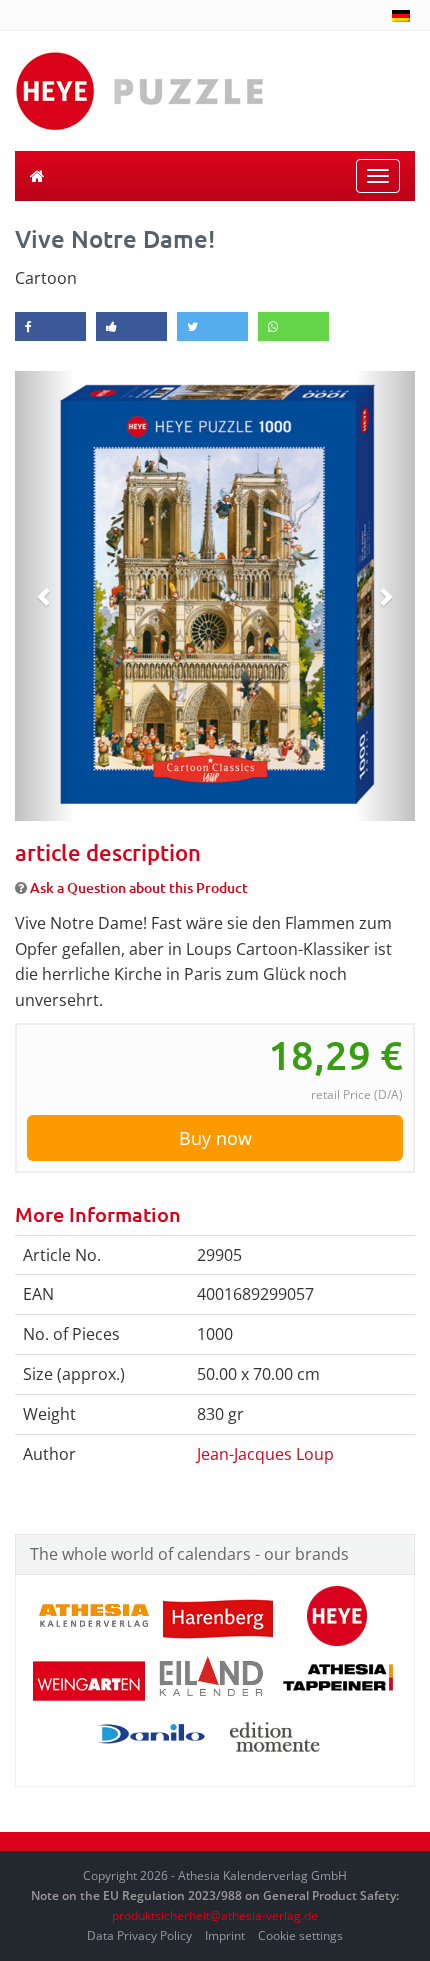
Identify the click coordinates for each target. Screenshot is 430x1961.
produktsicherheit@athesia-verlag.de (215, 1915)
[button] (45, 596)
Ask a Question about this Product (139, 887)
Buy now (215, 1138)
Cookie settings (300, 1935)
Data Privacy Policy (139, 1935)
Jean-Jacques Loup (265, 1454)
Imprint (225, 1935)
